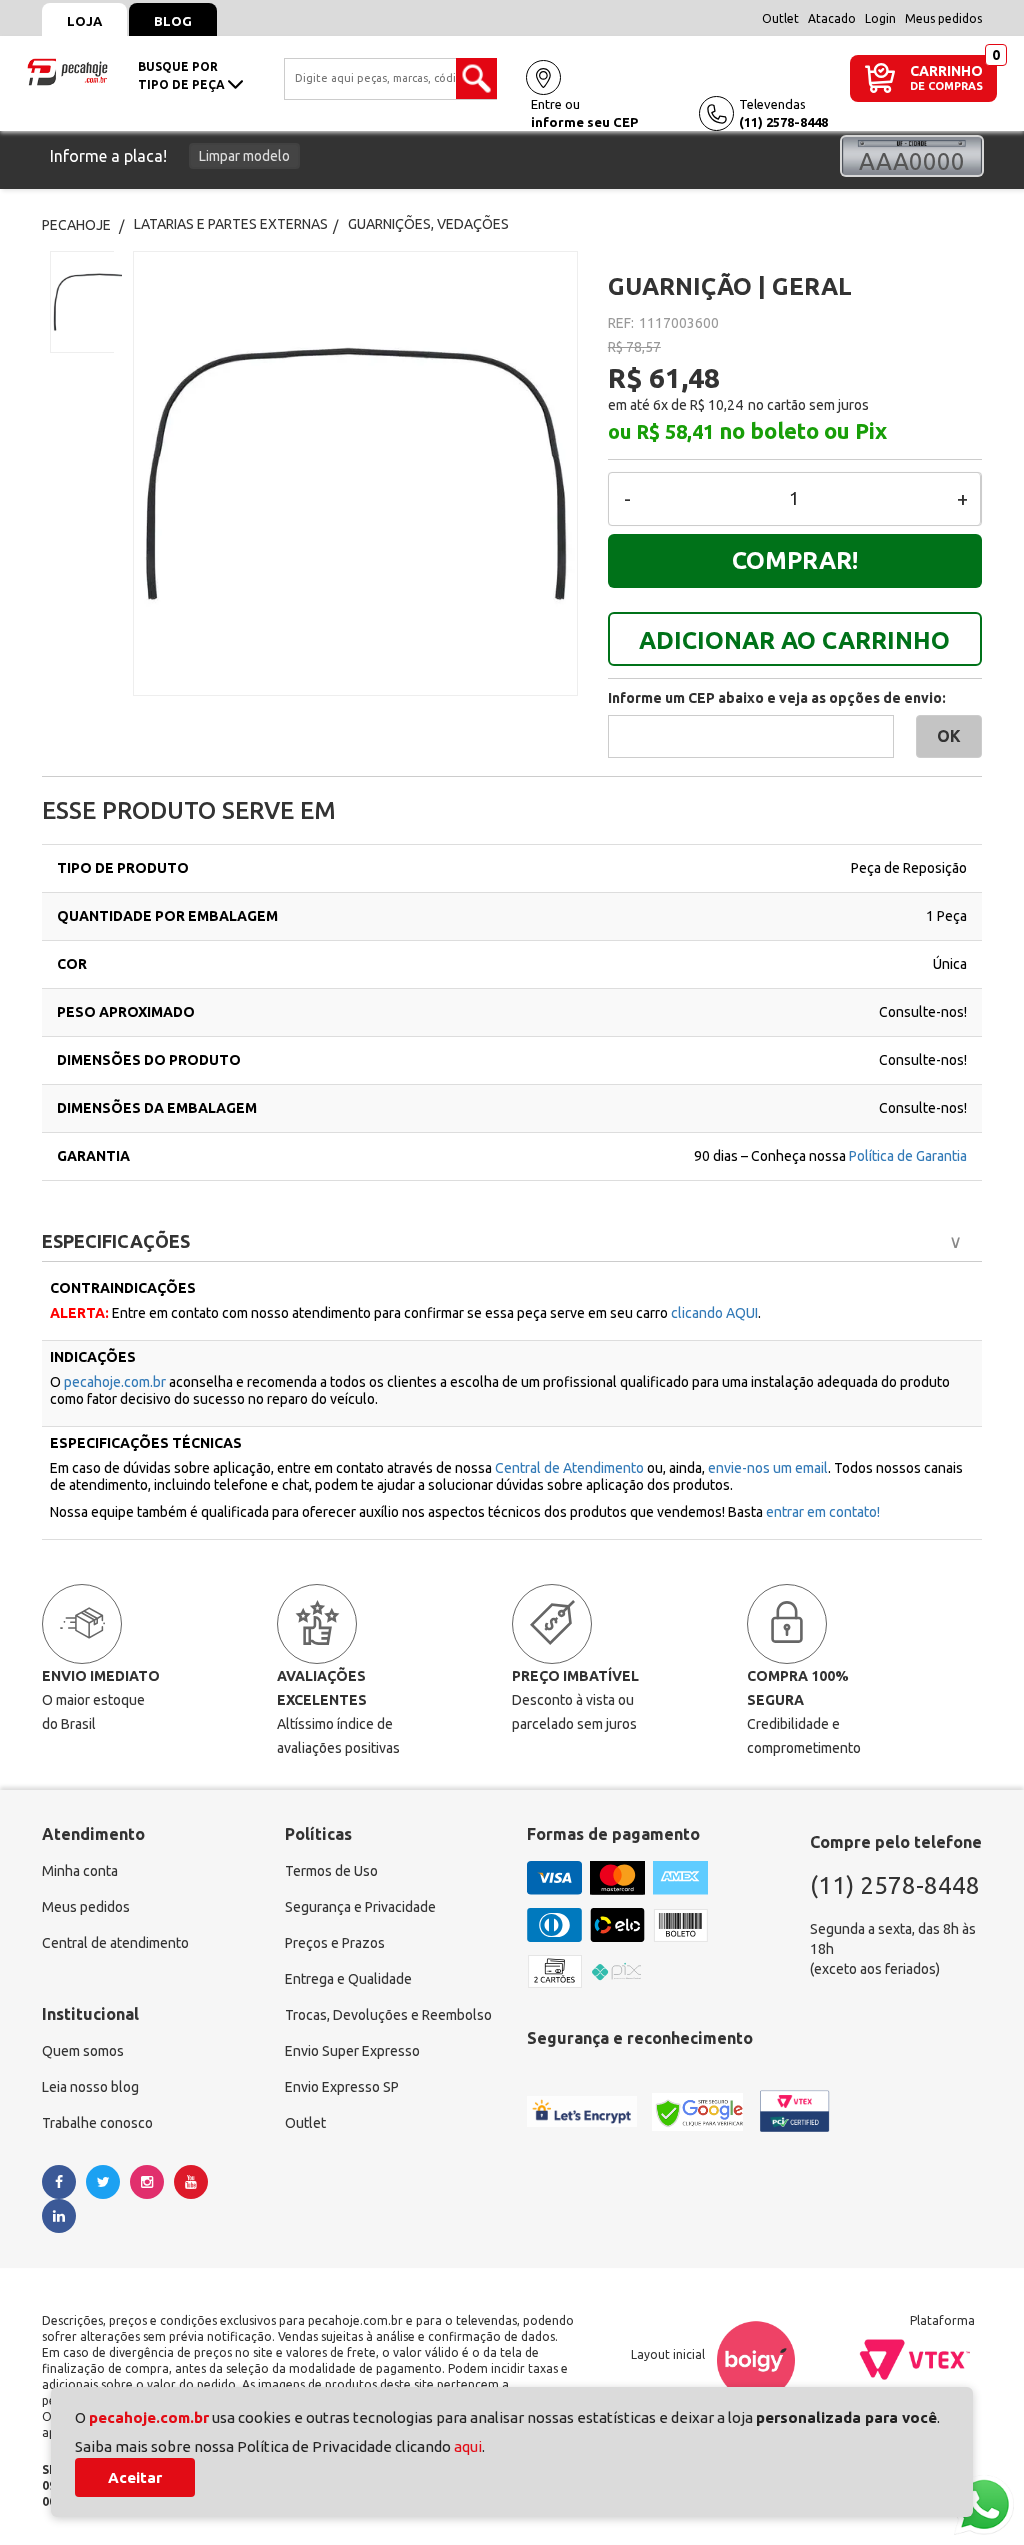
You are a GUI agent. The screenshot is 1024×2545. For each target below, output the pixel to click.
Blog (173, 21)
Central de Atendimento (571, 1468)
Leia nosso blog (90, 2087)
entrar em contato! (823, 1512)
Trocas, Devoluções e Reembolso (388, 2015)
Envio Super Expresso (352, 2051)
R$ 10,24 (716, 405)
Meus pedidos (943, 18)
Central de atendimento (115, 1943)
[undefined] (355, 473)
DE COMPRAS (946, 86)
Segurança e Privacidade (360, 1907)
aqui (468, 2446)
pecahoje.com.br (115, 1382)
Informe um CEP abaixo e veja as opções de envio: (777, 698)
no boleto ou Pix (803, 431)
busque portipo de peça (183, 75)
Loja (84, 21)
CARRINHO (946, 70)
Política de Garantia (908, 1156)
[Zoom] (82, 302)
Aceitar (135, 2477)
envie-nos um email (768, 1468)
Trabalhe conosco (97, 2123)
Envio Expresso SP (342, 2087)
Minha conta (80, 1871)
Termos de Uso (331, 1871)
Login (880, 18)
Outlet (780, 18)
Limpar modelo (244, 156)
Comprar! (795, 560)
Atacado (832, 18)
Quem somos (83, 2051)
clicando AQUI (714, 1313)
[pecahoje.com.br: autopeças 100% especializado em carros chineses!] (67, 70)
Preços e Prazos (335, 1943)
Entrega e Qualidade (348, 1979)
